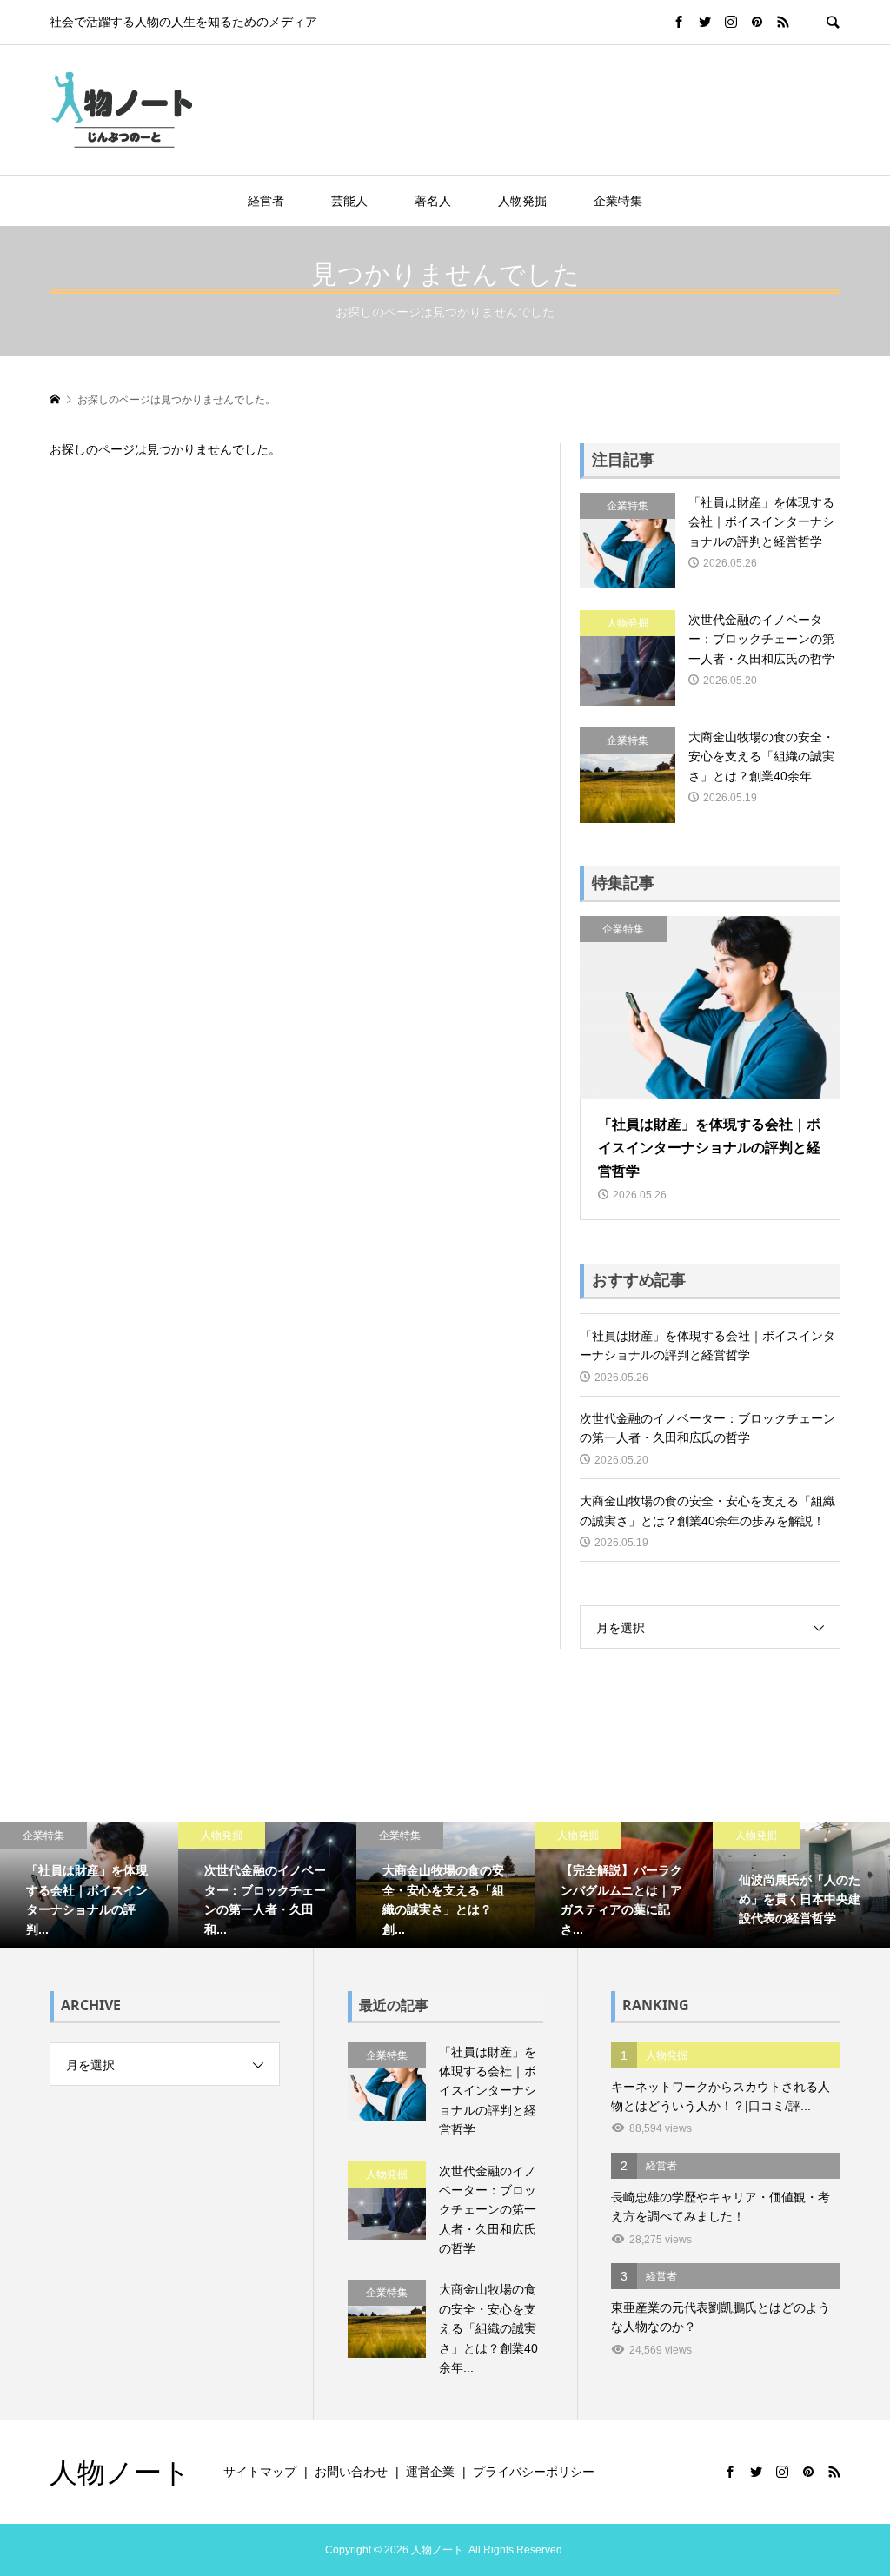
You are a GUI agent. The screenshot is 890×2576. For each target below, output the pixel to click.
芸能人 (349, 201)
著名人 (433, 201)
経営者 (266, 201)
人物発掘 (522, 201)
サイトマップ (260, 2472)
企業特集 (618, 201)
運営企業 (430, 2472)
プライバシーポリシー (534, 2472)
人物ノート (120, 2471)
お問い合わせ (351, 2472)
